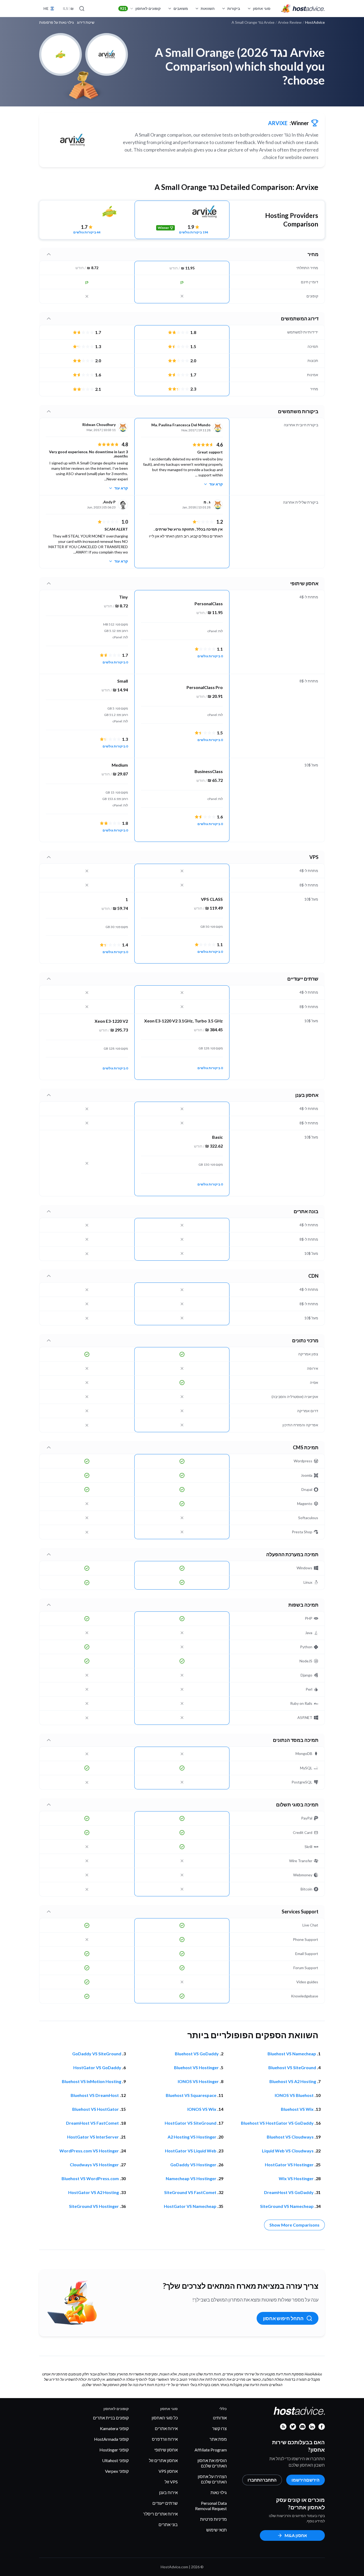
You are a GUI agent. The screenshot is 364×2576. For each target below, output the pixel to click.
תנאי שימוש (217, 2530)
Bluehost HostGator (96, 2109)
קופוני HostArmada (111, 2439)
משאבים (181, 8)
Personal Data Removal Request (211, 2506)
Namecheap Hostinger (191, 2178)
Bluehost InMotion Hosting (92, 2081)
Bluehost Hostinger (196, 2067)
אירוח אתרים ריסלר (160, 2514)
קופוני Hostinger (114, 2450)
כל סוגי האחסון (165, 2418)
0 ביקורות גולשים (210, 656)
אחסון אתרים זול (163, 2460)
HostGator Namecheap (190, 2206)
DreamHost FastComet (92, 2123)
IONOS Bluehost (294, 2095)
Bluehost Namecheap (292, 2054)
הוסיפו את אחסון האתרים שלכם (212, 2463)
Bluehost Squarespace (191, 2095)
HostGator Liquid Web (191, 2151)
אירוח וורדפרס (165, 2439)
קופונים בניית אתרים (111, 2418)
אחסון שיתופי (166, 2450)
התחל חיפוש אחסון (283, 2318)
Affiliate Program (211, 2450)
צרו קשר (219, 2428)
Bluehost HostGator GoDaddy (277, 2123)
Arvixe (278, 123)
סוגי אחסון (262, 8)
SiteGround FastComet (190, 2192)
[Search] (82, 9)
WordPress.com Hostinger (89, 2151)
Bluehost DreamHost (95, 2095)
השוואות (208, 8)
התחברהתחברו (262, 2480)
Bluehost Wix (297, 2109)
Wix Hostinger (296, 2178)
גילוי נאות (219, 2492)
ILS (68, 8)
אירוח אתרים (166, 2428)
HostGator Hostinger (289, 2165)
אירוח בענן (168, 2492)
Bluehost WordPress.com (90, 2178)
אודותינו (220, 2418)
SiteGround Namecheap (287, 2206)
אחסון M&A (296, 2535)
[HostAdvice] (303, 9)
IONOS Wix (202, 2109)
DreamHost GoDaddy (289, 2192)
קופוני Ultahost (115, 2460)
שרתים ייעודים (165, 2503)
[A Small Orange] (87, 212)
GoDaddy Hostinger (193, 2165)
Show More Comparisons (294, 2225)
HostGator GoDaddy (97, 2067)
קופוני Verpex (117, 2471)
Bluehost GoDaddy (197, 2054)
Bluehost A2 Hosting (293, 2081)
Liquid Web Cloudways (288, 2151)
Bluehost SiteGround (292, 2067)
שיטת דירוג (86, 22)
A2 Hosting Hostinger (192, 2137)
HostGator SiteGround (191, 2123)
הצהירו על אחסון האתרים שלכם (212, 2479)
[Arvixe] (72, 140)
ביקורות (234, 8)
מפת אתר (218, 2439)
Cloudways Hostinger (94, 2165)
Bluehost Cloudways (290, 2137)
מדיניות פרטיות (213, 2519)
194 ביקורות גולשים (194, 232)
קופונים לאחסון (140, 8)
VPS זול (171, 2482)
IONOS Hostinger (198, 2081)
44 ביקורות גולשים (87, 232)
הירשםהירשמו (306, 2480)
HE (46, 8)
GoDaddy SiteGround (97, 2054)
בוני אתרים (168, 2524)
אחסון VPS (168, 2471)
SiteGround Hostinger (94, 2206)
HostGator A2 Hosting (94, 2192)
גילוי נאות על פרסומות (56, 22)
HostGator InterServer (93, 2137)
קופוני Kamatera (114, 2428)
